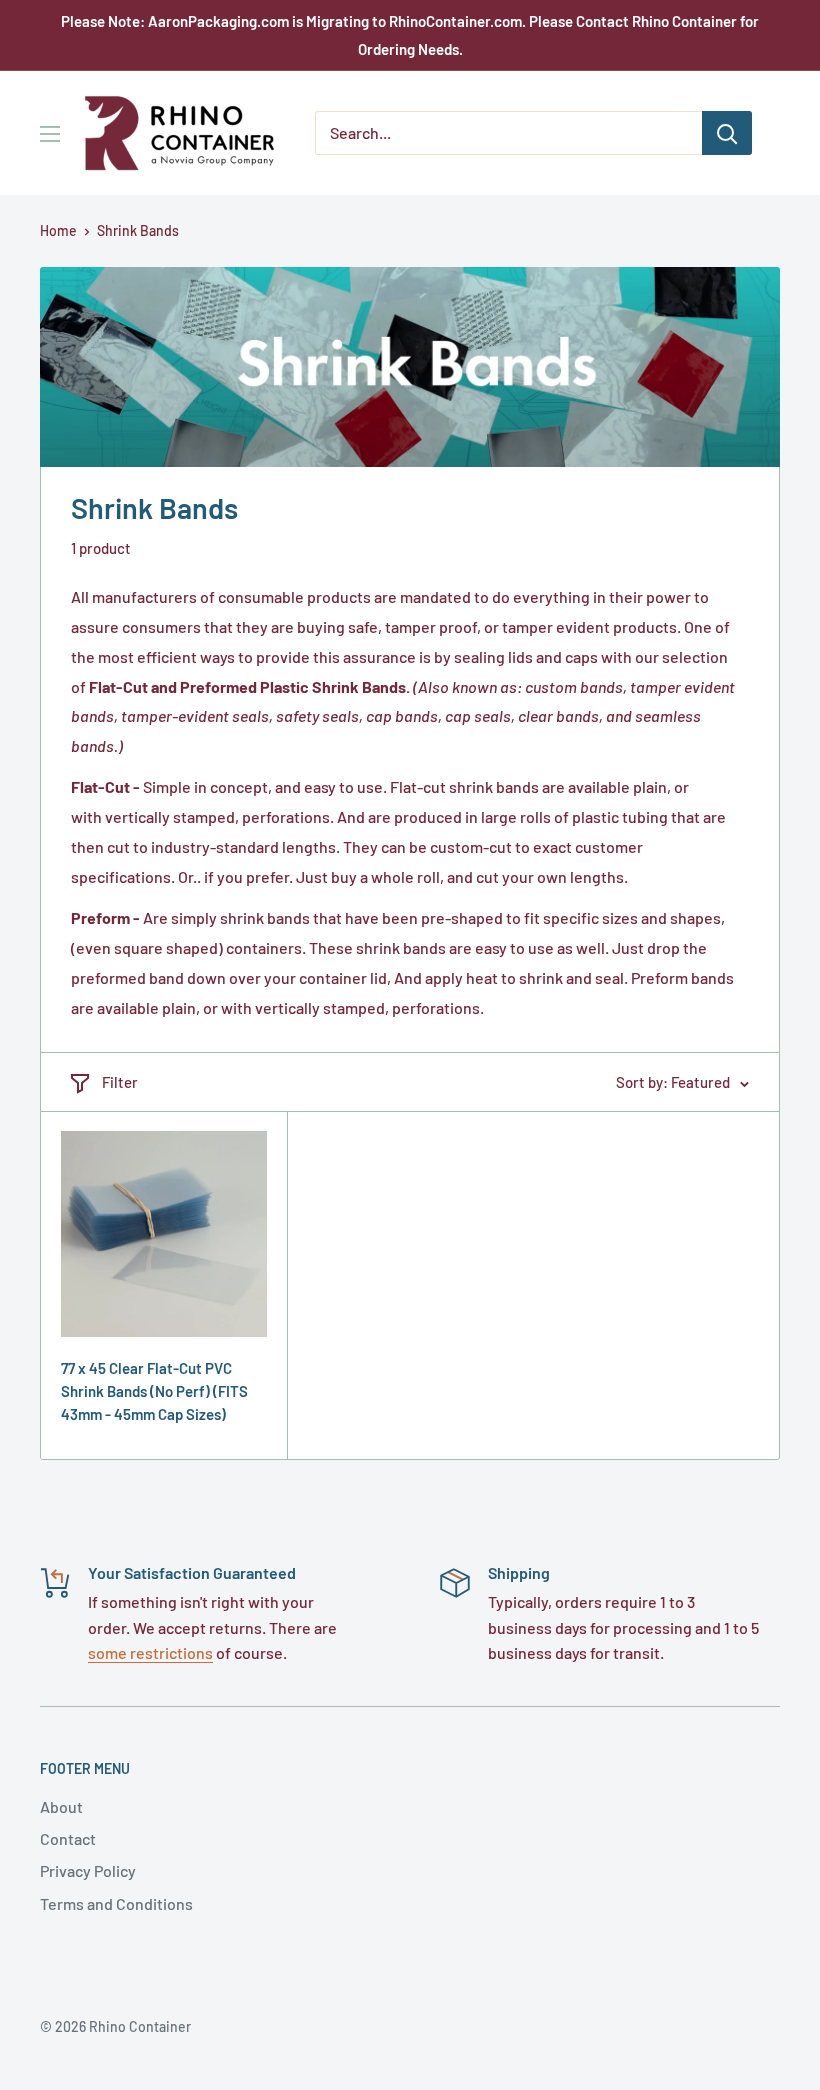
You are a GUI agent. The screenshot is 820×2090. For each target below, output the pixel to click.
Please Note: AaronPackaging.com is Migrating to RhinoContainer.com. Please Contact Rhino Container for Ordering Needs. (410, 35)
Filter (120, 1082)
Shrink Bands (138, 230)
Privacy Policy (88, 1870)
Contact (68, 1838)
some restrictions (150, 1652)
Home (58, 230)
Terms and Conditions (116, 1903)
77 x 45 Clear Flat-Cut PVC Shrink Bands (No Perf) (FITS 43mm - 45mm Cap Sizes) (154, 1391)
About (61, 1806)
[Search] (727, 133)
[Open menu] (50, 134)
